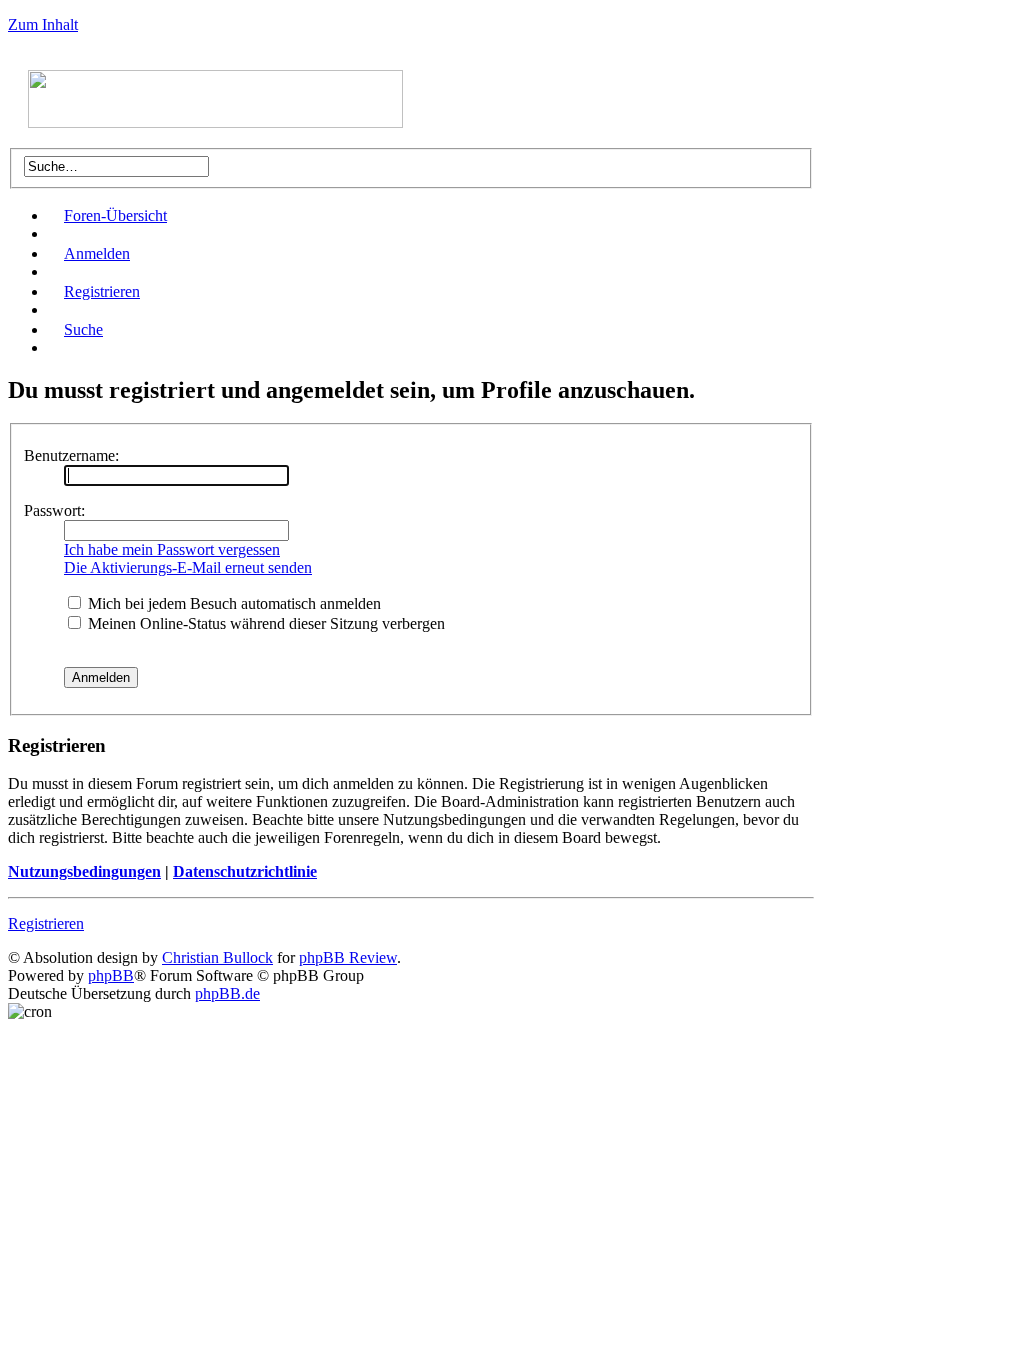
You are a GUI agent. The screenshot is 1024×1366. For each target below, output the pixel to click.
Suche (83, 329)
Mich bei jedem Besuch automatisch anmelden (232, 603)
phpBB (111, 975)
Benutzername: (71, 455)
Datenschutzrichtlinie (245, 871)
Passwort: (54, 510)
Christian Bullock (217, 957)
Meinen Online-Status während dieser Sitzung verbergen (264, 623)
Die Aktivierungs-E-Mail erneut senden (188, 567)
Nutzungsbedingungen (84, 871)
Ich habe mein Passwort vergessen (172, 549)
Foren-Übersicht (115, 215)
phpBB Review (348, 957)
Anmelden (97, 253)
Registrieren (102, 291)
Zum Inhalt (43, 24)
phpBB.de (227, 993)
